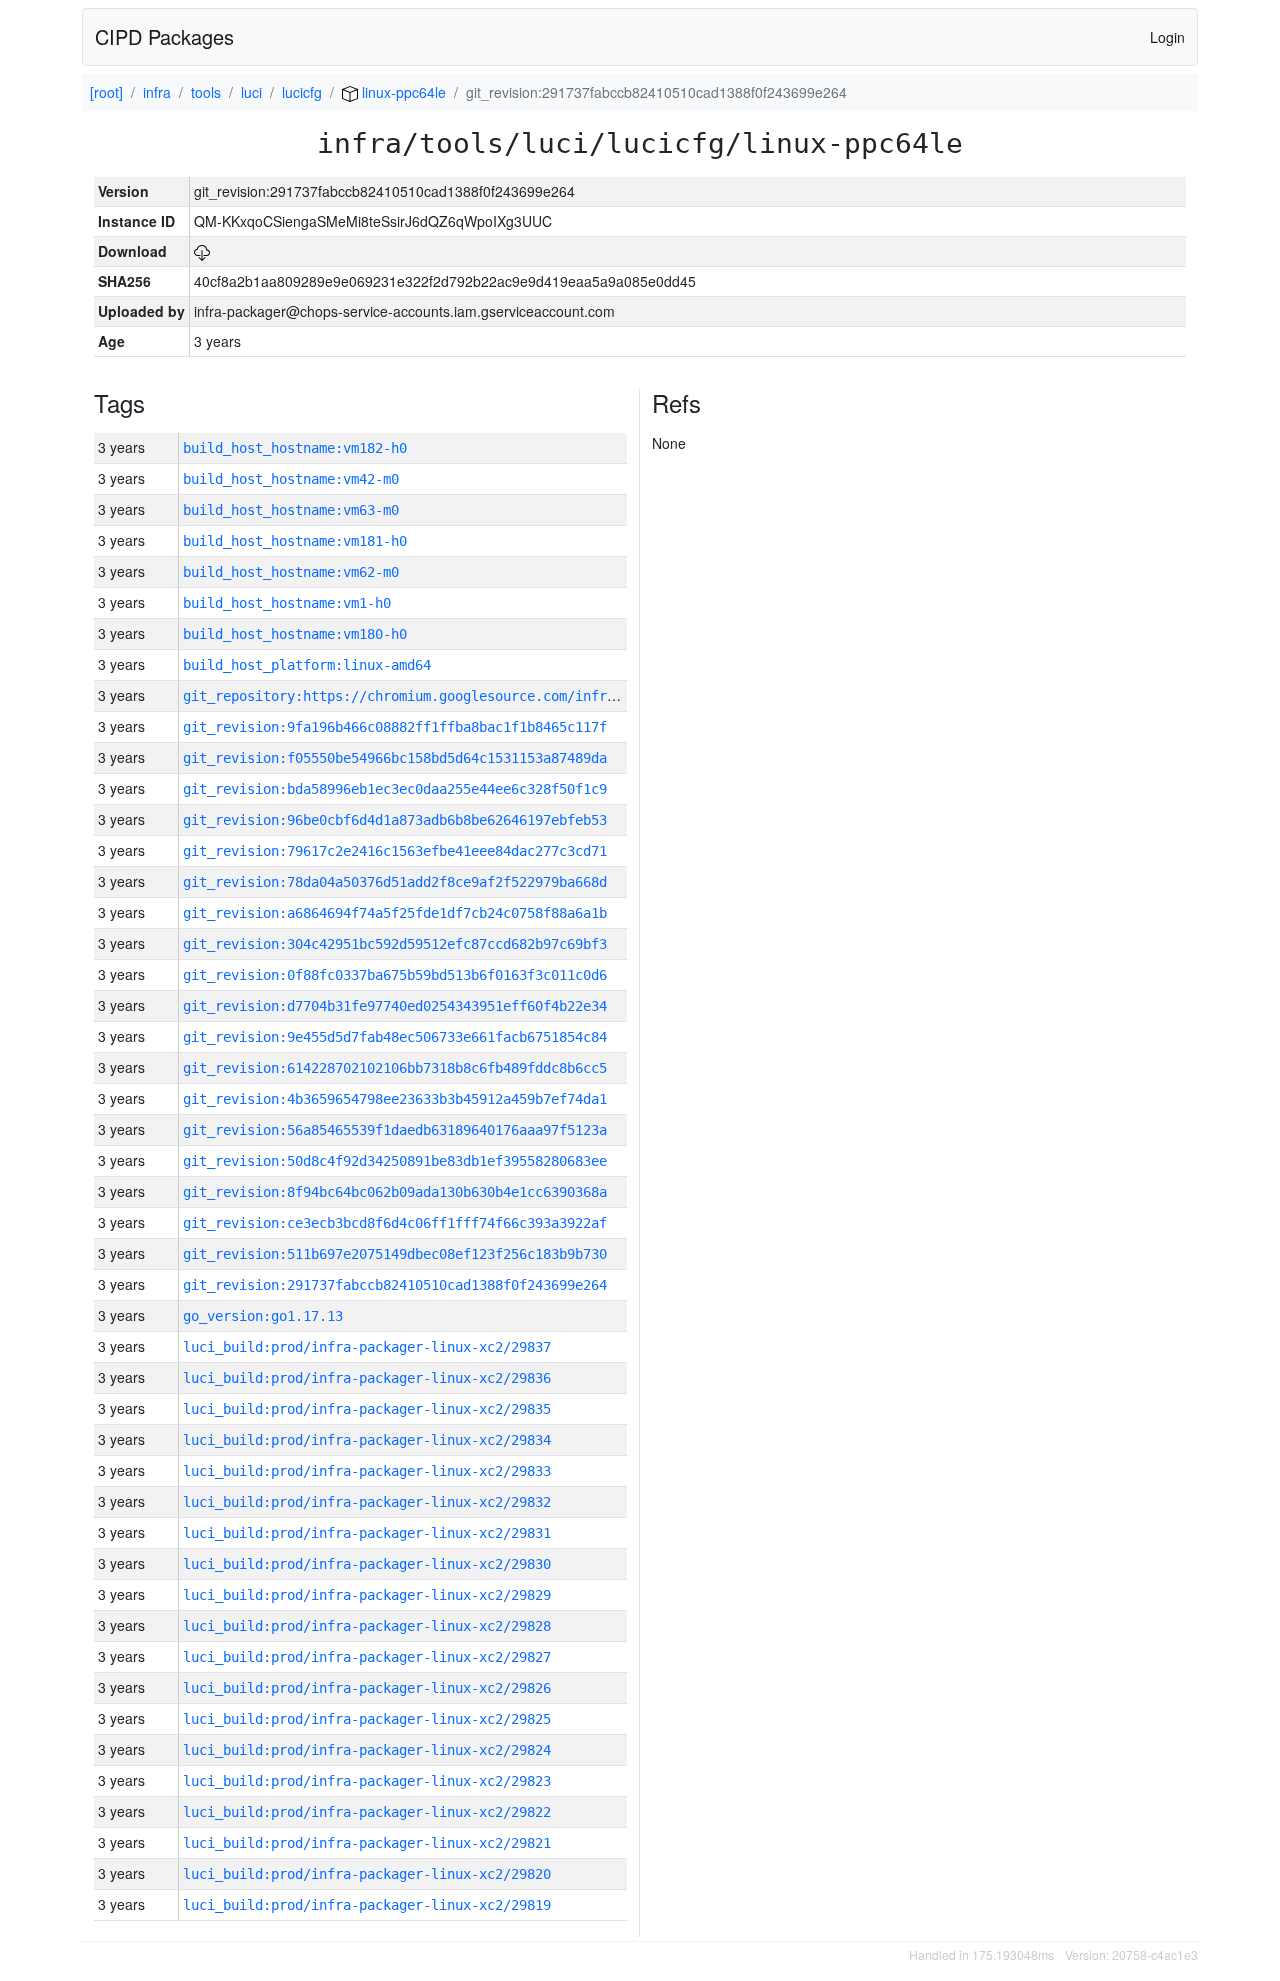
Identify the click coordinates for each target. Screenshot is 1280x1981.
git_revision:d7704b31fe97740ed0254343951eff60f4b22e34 (395, 1006)
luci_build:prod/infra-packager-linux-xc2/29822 (367, 1812)
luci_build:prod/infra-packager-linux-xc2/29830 (367, 1564)
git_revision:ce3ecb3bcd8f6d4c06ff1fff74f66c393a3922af (395, 1223)
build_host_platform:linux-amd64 (307, 665)
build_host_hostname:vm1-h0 (287, 603)
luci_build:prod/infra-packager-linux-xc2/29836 (367, 1378)
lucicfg (302, 92)
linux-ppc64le (402, 92)
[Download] (202, 251)
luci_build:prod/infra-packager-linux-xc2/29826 (367, 1688)
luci (251, 92)
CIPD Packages (164, 36)
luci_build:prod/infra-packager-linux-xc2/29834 (367, 1440)
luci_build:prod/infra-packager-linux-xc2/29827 (367, 1657)
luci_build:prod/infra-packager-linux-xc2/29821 (367, 1843)
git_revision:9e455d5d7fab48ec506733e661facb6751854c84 (395, 1037)
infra (157, 92)
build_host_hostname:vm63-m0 (291, 510)
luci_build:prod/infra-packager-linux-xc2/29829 (367, 1595)
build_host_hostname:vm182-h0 (295, 448)
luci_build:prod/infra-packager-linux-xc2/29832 (367, 1502)
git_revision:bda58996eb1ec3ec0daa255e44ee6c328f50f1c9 (395, 789)
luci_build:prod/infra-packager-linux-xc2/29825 (367, 1719)
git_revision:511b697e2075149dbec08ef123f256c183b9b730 (395, 1254)
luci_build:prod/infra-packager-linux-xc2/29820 (367, 1874)
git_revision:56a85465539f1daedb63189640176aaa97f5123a (395, 1130)
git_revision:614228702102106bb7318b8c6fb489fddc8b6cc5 (395, 1068)
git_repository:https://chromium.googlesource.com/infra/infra (423, 696)
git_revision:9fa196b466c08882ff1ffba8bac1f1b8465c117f (395, 727)
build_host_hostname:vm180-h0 (295, 634)
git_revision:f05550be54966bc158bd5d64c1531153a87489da (395, 758)
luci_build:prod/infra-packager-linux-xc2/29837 (367, 1347)
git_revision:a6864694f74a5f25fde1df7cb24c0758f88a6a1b (395, 913)
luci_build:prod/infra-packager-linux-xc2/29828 (367, 1626)
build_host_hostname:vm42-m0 (291, 479)
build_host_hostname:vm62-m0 (291, 572)
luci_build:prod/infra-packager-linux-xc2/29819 (367, 1905)
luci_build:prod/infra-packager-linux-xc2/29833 (367, 1471)
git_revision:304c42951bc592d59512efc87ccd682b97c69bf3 (395, 944)
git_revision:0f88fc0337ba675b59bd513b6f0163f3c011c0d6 (395, 975)
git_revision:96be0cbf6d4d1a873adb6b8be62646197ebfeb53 (395, 820)
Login (1167, 37)
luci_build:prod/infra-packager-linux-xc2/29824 (367, 1750)
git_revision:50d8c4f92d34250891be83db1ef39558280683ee (395, 1161)
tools (206, 92)
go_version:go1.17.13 (263, 1316)
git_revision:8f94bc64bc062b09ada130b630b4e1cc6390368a (395, 1192)
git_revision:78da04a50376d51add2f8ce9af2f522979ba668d (395, 882)
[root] (106, 92)
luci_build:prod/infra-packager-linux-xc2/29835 (367, 1409)
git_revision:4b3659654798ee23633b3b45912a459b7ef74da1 (395, 1099)
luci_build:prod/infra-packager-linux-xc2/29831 (367, 1533)
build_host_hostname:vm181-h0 (295, 541)
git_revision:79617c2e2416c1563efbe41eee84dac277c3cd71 (395, 851)
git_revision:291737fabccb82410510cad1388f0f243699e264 (395, 1285)
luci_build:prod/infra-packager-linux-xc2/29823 (367, 1781)
